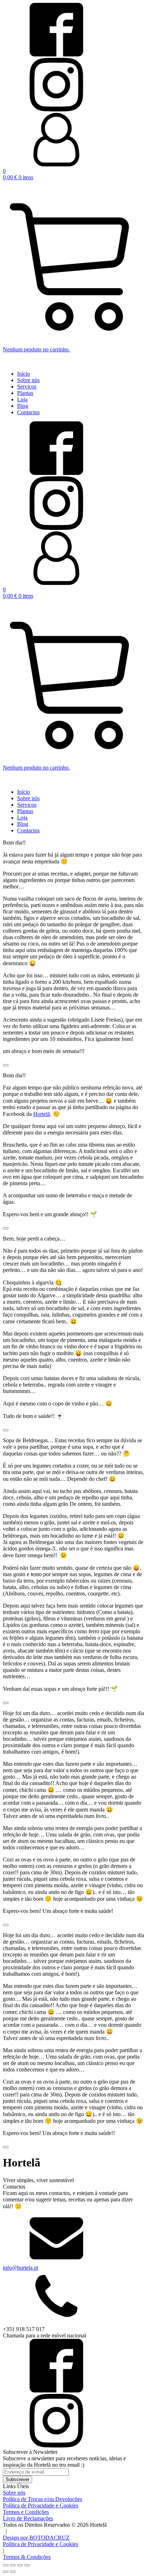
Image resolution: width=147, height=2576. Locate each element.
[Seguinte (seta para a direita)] (13, 2572)
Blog (23, 406)
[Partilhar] (20, 2565)
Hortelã (42, 1114)
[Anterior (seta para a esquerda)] (6, 2572)
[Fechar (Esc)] (27, 2565)
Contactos (28, 412)
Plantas (25, 393)
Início (24, 374)
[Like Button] (6, 1065)
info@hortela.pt (21, 2268)
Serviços (27, 387)
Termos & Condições (27, 2557)
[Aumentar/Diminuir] (6, 2565)
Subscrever (17, 2479)
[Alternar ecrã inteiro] (13, 2565)
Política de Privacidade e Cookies (40, 2544)
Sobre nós (28, 380)
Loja (22, 399)
